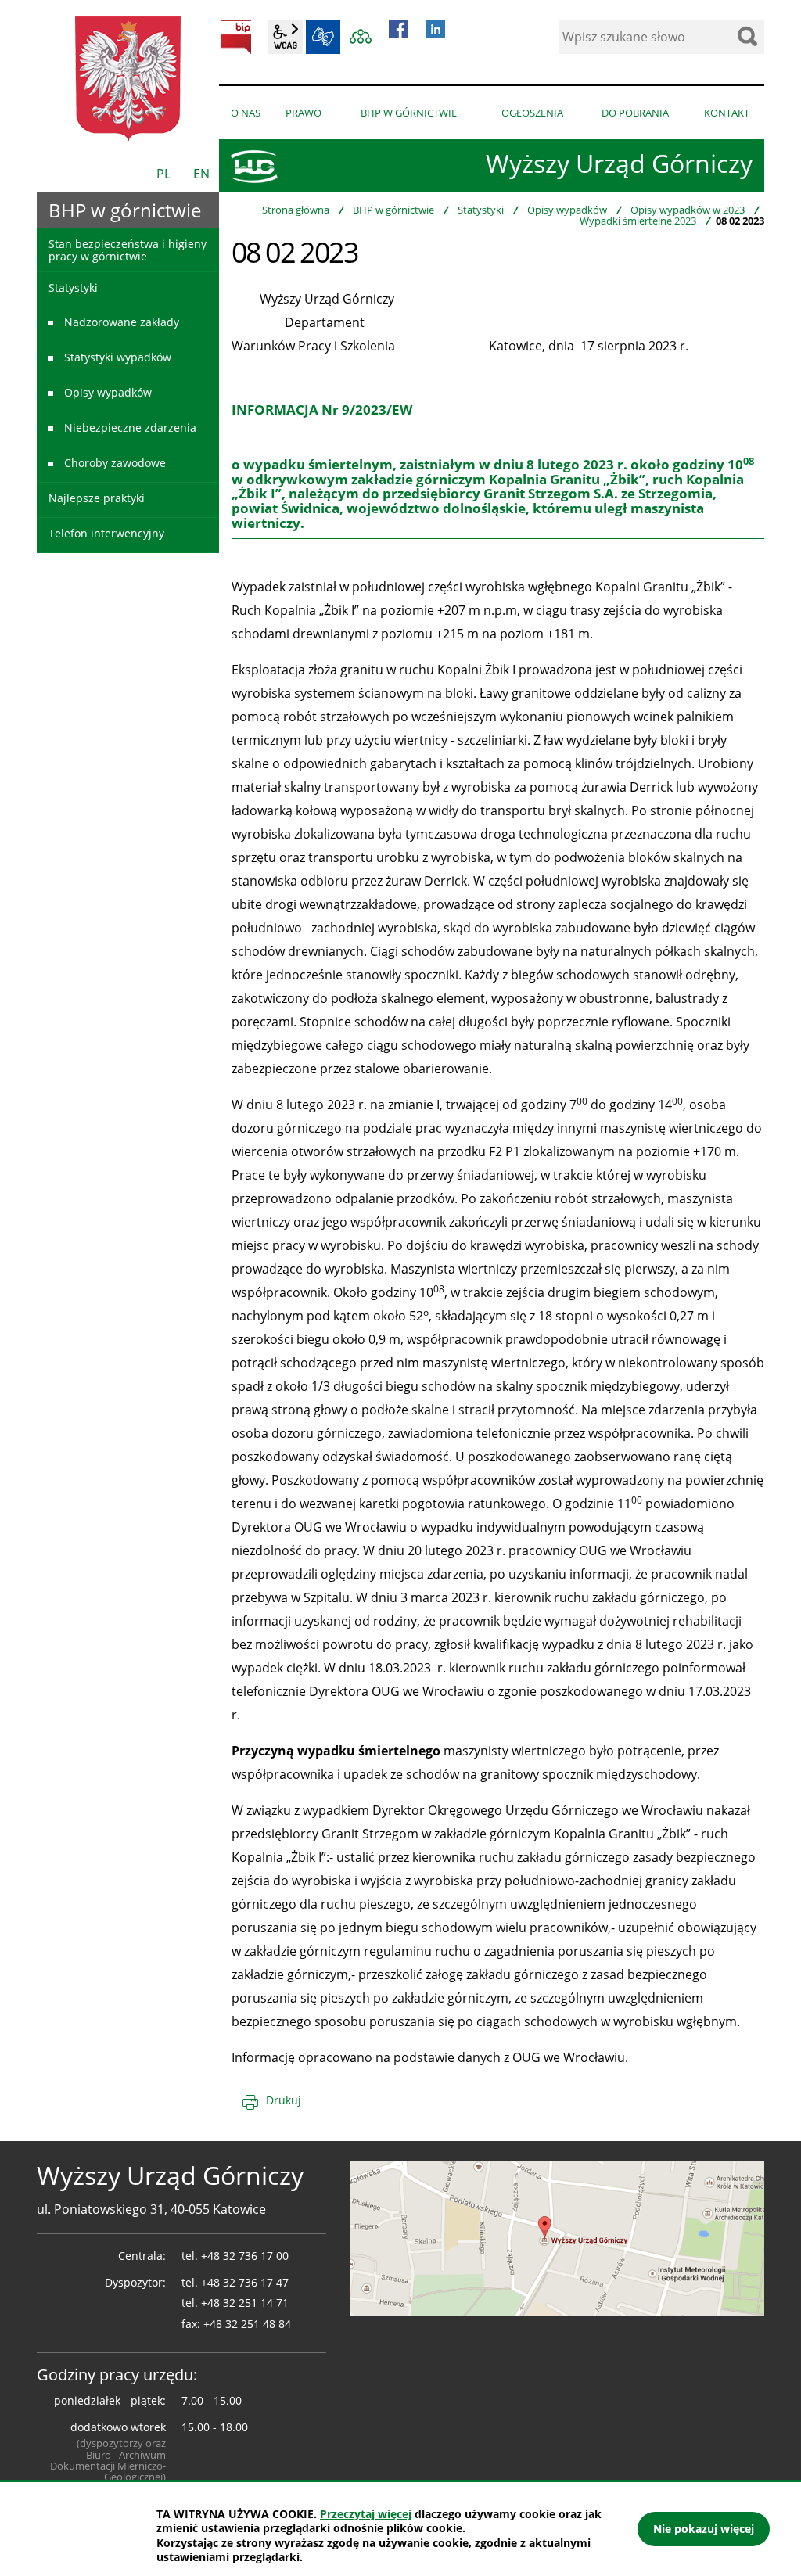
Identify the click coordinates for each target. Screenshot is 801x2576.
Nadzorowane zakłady (122, 322)
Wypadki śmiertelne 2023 (638, 221)
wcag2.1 (286, 37)
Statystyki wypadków (118, 357)
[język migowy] (323, 37)
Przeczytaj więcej (366, 2514)
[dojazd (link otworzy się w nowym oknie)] (557, 2237)
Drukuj (284, 2100)
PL (163, 174)
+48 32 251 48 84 (247, 2324)
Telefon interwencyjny (106, 533)
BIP (236, 37)
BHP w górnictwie (393, 210)
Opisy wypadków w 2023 (688, 210)
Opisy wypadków (567, 210)
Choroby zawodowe (115, 463)
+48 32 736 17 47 (245, 2282)
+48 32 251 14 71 (245, 2303)
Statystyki (481, 210)
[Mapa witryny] (361, 37)
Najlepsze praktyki (97, 498)
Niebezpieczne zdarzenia (130, 428)
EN (201, 174)
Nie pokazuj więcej (704, 2529)
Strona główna (296, 210)
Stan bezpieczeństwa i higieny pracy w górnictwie (128, 250)
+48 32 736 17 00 (245, 2256)
